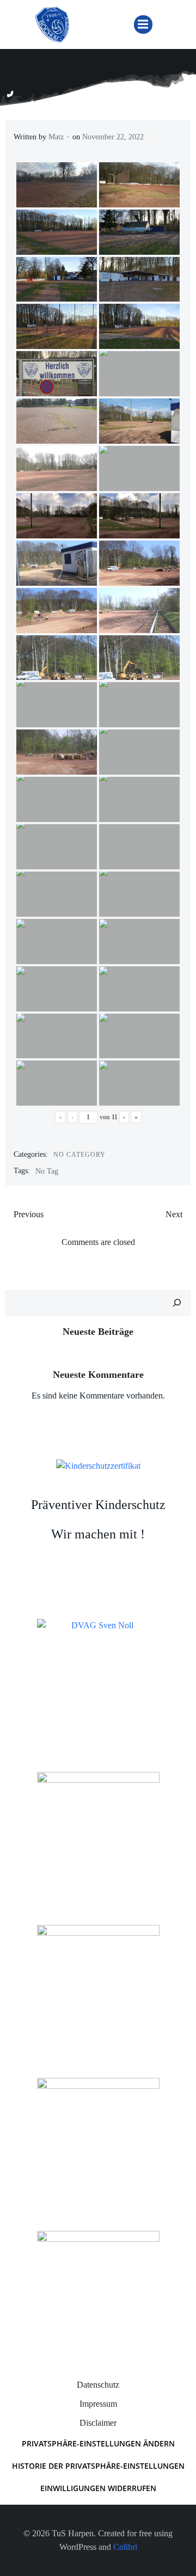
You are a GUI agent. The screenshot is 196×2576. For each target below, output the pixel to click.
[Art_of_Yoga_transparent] (98, 1985)
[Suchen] (177, 1303)
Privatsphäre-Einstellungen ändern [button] (98, 2443)
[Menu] (143, 24)
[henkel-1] (98, 1832)
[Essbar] (98, 2138)
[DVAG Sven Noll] (98, 1679)
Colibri (125, 2547)
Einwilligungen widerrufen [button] (98, 2488)
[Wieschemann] (98, 2291)
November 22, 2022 (113, 137)
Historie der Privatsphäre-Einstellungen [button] (98, 2466)
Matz (56, 137)
